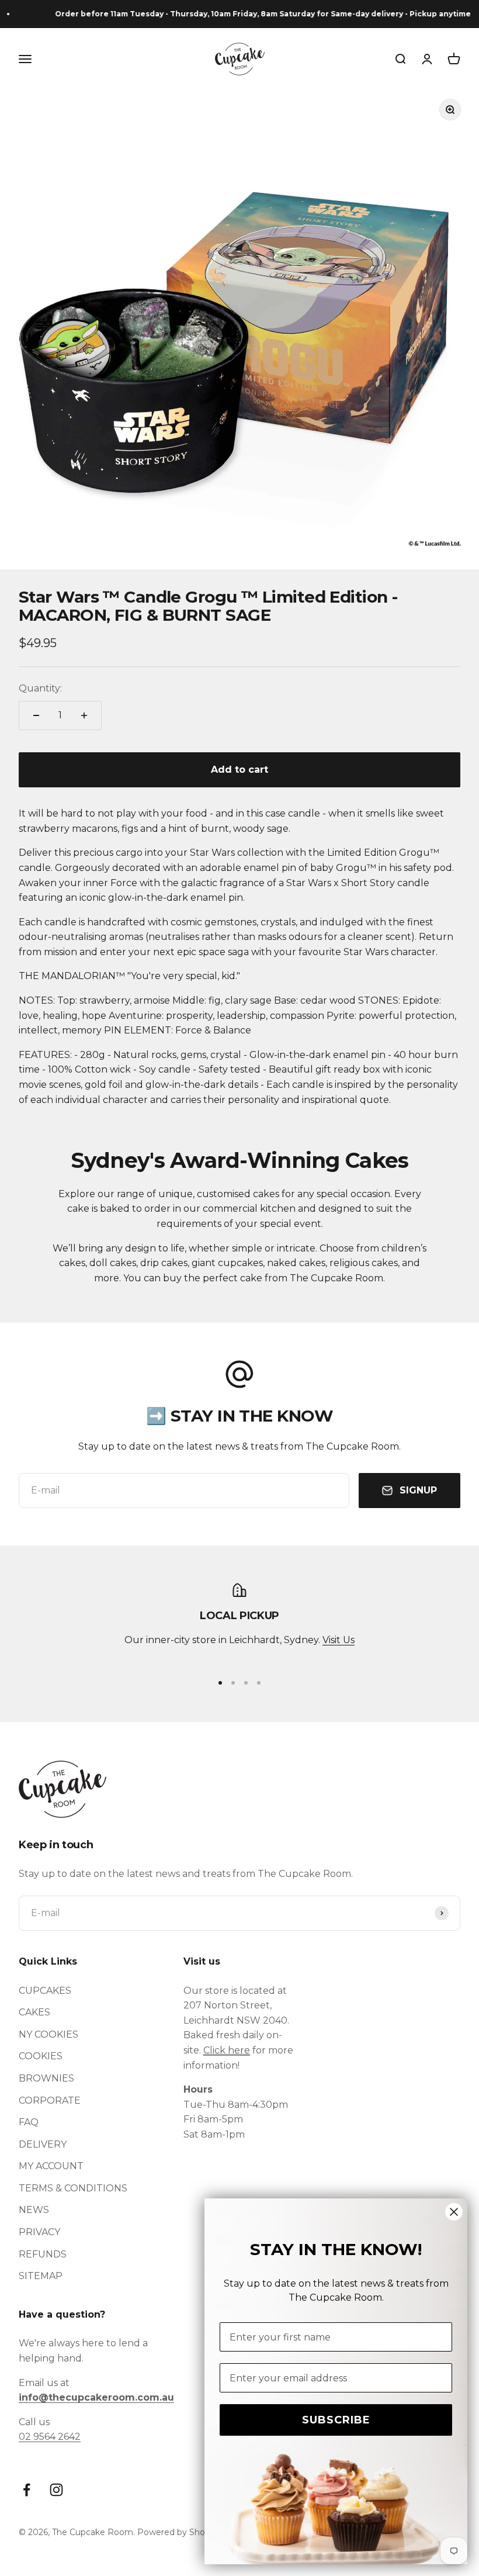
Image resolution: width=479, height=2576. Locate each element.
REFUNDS (43, 2254)
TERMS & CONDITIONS (73, 2188)
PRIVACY (39, 2232)
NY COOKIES (48, 2034)
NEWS (34, 2210)
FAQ (29, 2122)
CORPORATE (50, 2100)
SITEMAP (41, 2276)
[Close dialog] (454, 2212)
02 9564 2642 (50, 2437)
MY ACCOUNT (51, 2166)
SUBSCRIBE (336, 2420)
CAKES (34, 2012)
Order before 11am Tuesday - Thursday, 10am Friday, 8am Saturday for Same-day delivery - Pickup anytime (249, 14)
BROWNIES (46, 2078)
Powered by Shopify (178, 2532)
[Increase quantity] (84, 715)
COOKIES (41, 2056)
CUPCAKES (45, 1991)
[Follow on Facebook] (27, 2490)
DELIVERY (43, 2144)
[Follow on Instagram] (56, 2490)
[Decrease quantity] (36, 715)
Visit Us (339, 1640)
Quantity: (40, 688)
